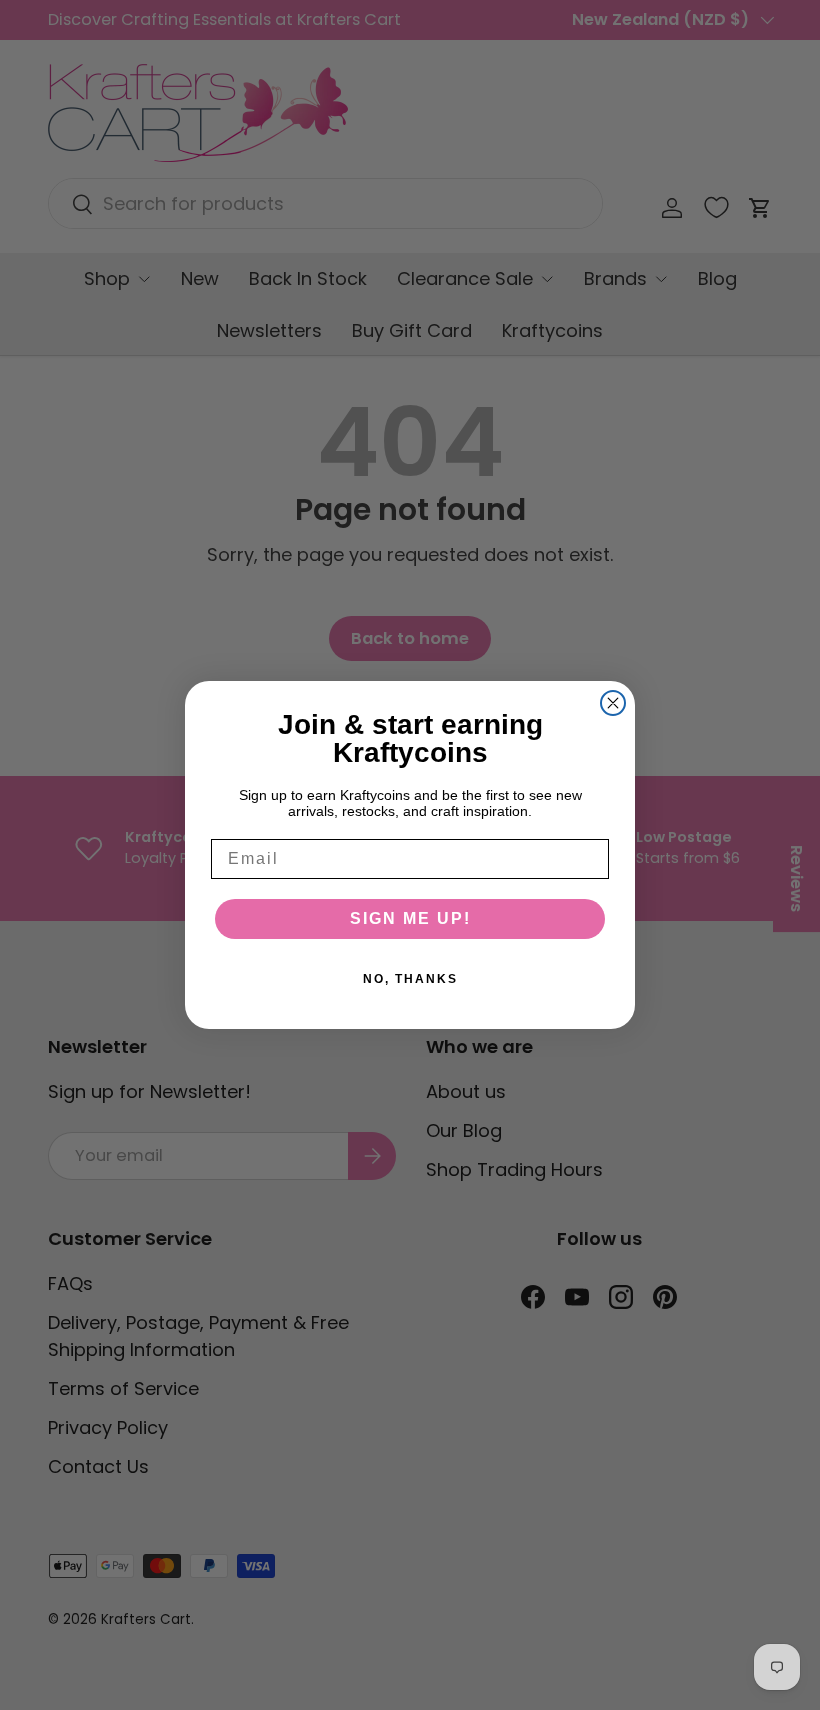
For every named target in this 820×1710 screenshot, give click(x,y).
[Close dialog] (613, 703)
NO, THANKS (410, 979)
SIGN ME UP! (410, 918)
